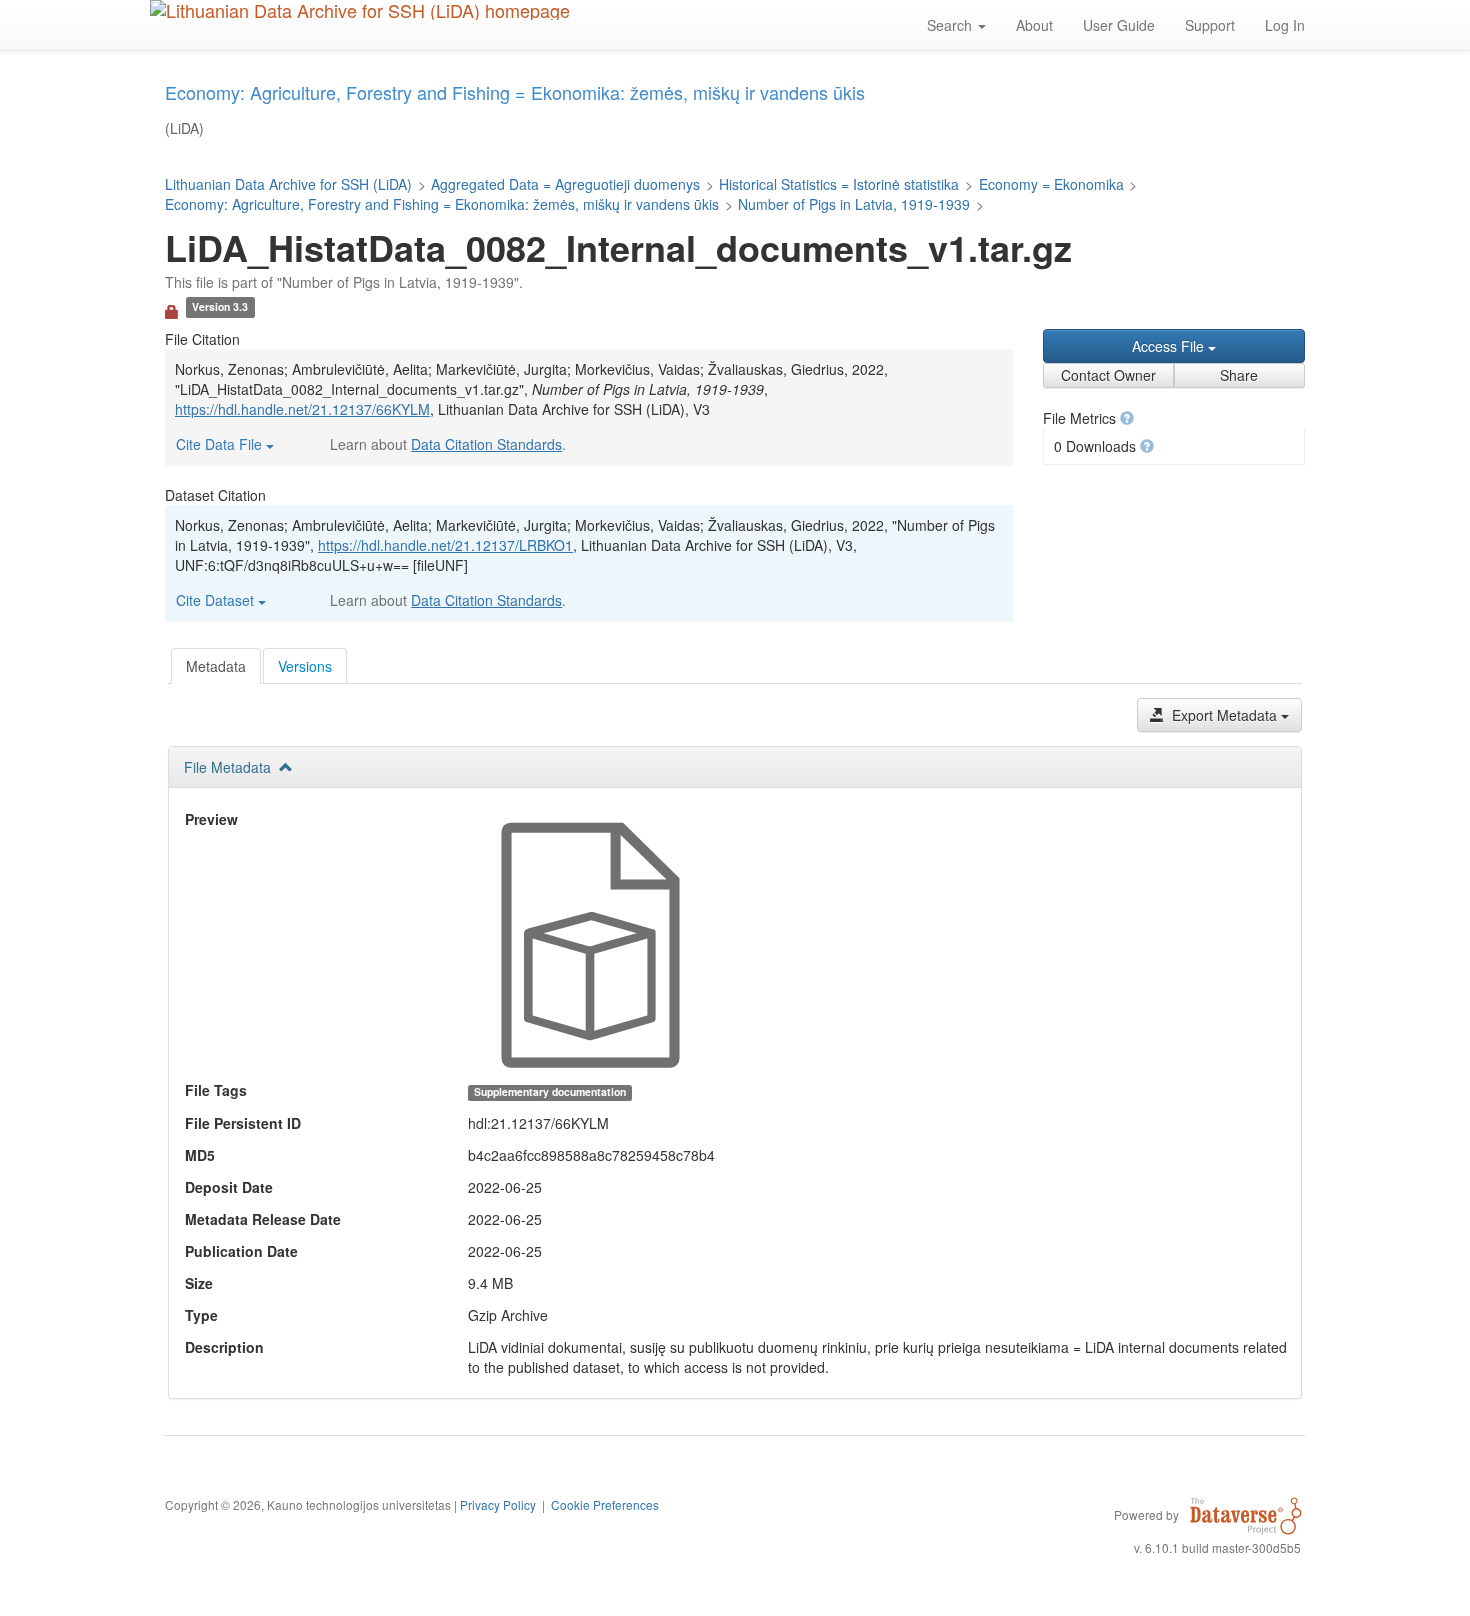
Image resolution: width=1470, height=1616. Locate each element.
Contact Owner (1108, 375)
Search (951, 25)
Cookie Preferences (605, 1504)
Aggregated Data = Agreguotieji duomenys (565, 184)
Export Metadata (1224, 715)
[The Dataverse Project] (1246, 1514)
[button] (1127, 418)
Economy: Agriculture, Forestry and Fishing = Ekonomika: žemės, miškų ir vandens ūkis (442, 204)
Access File (1170, 346)
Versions (305, 666)
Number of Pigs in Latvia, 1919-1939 (854, 204)
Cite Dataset (217, 600)
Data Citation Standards (486, 444)
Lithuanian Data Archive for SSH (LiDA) (288, 184)
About (1034, 25)
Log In (1285, 25)
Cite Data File (221, 444)
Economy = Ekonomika (1051, 184)
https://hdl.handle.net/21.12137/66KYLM (302, 409)
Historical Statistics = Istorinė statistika (839, 184)
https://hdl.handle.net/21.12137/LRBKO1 (445, 545)
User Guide (1119, 25)
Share (1239, 375)
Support (1210, 25)
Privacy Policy (498, 1504)
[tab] (216, 666)
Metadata (216, 666)
